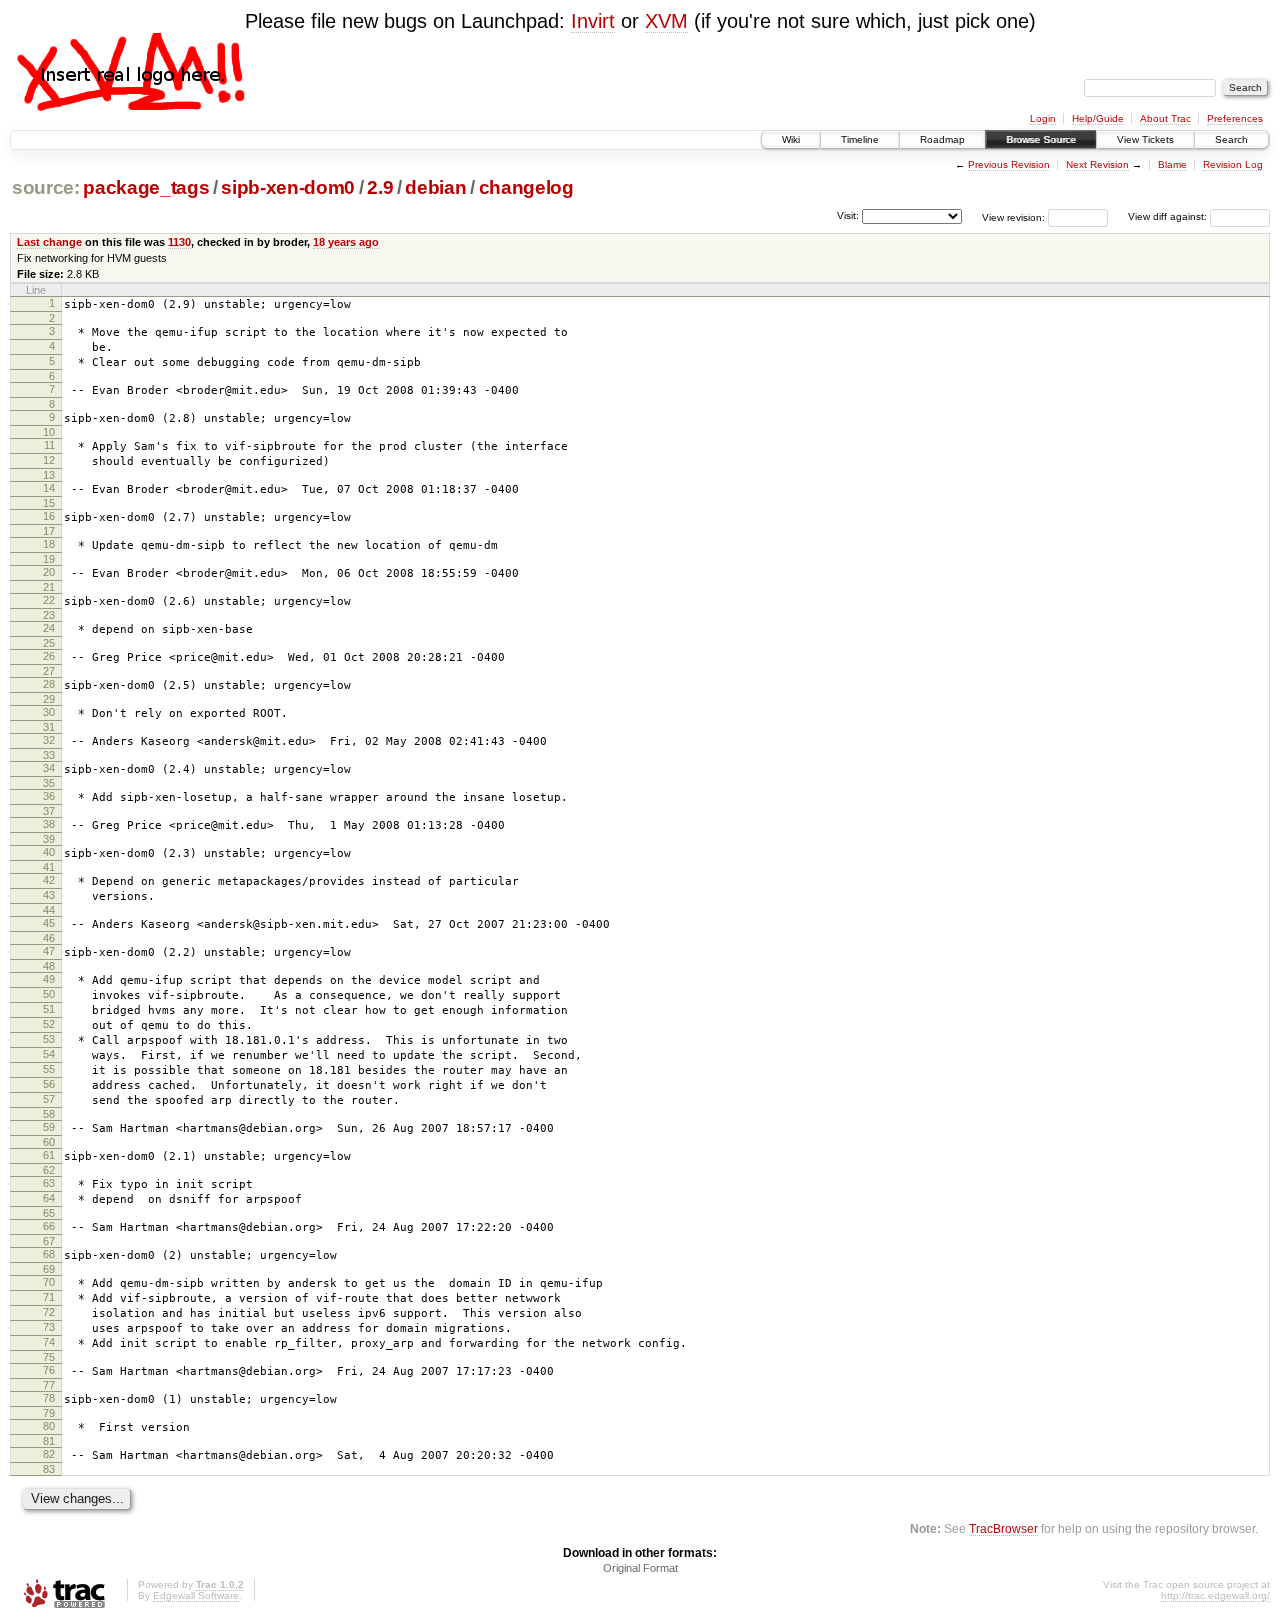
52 (49, 1024)
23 (49, 615)
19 (49, 559)
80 (49, 1426)
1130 (179, 242)
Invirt (593, 21)
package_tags (146, 187)
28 (49, 684)
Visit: (848, 215)
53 (49, 1039)
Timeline (860, 139)
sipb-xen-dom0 (288, 187)
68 (49, 1254)
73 (49, 1327)
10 (49, 432)
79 (49, 1413)
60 (49, 1142)
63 (49, 1183)
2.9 (380, 187)
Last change (49, 242)
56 (49, 1084)
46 (49, 938)
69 (49, 1269)
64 (49, 1198)
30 (49, 712)
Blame (1172, 164)
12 (49, 460)
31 (49, 727)
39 (49, 839)
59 (49, 1127)
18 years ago (346, 242)
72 (49, 1312)
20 (49, 572)
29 (49, 699)
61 (49, 1155)
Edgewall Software (196, 1595)
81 (49, 1441)
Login (1043, 118)
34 (49, 768)
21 (49, 587)
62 (49, 1170)
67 (49, 1241)
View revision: (1013, 216)
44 (49, 910)
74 (49, 1342)
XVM (666, 21)
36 (49, 796)
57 (49, 1099)
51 (49, 1009)
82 (49, 1454)
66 (49, 1226)
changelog (526, 187)
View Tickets (1145, 139)
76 (49, 1370)
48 (49, 966)
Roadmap (942, 139)
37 (49, 811)
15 (49, 503)
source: (46, 187)
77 (49, 1385)
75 (49, 1357)
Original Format (640, 1568)
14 (49, 488)
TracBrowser (1003, 1528)
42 (49, 880)
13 (49, 475)
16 (49, 516)
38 (49, 824)
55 (49, 1069)
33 (49, 755)
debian (435, 187)
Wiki (791, 139)
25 (49, 643)
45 (49, 923)
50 (49, 994)
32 (49, 740)
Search (1231, 139)
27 (49, 671)
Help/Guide (1098, 118)
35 (49, 783)
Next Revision (1097, 164)
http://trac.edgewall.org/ (1215, 1595)
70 (49, 1282)
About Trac (1165, 118)
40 (49, 852)
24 (49, 628)
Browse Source (1041, 139)
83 (49, 1469)
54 (49, 1054)
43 (49, 895)
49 (49, 979)
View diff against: (1169, 216)
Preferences (1235, 118)
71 (49, 1297)
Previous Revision (1009, 164)
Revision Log (1233, 164)
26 (49, 656)
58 (49, 1114)
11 (49, 445)
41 (49, 867)
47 (49, 951)
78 (49, 1398)
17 (49, 531)
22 (49, 600)
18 (49, 544)
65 (49, 1213)
